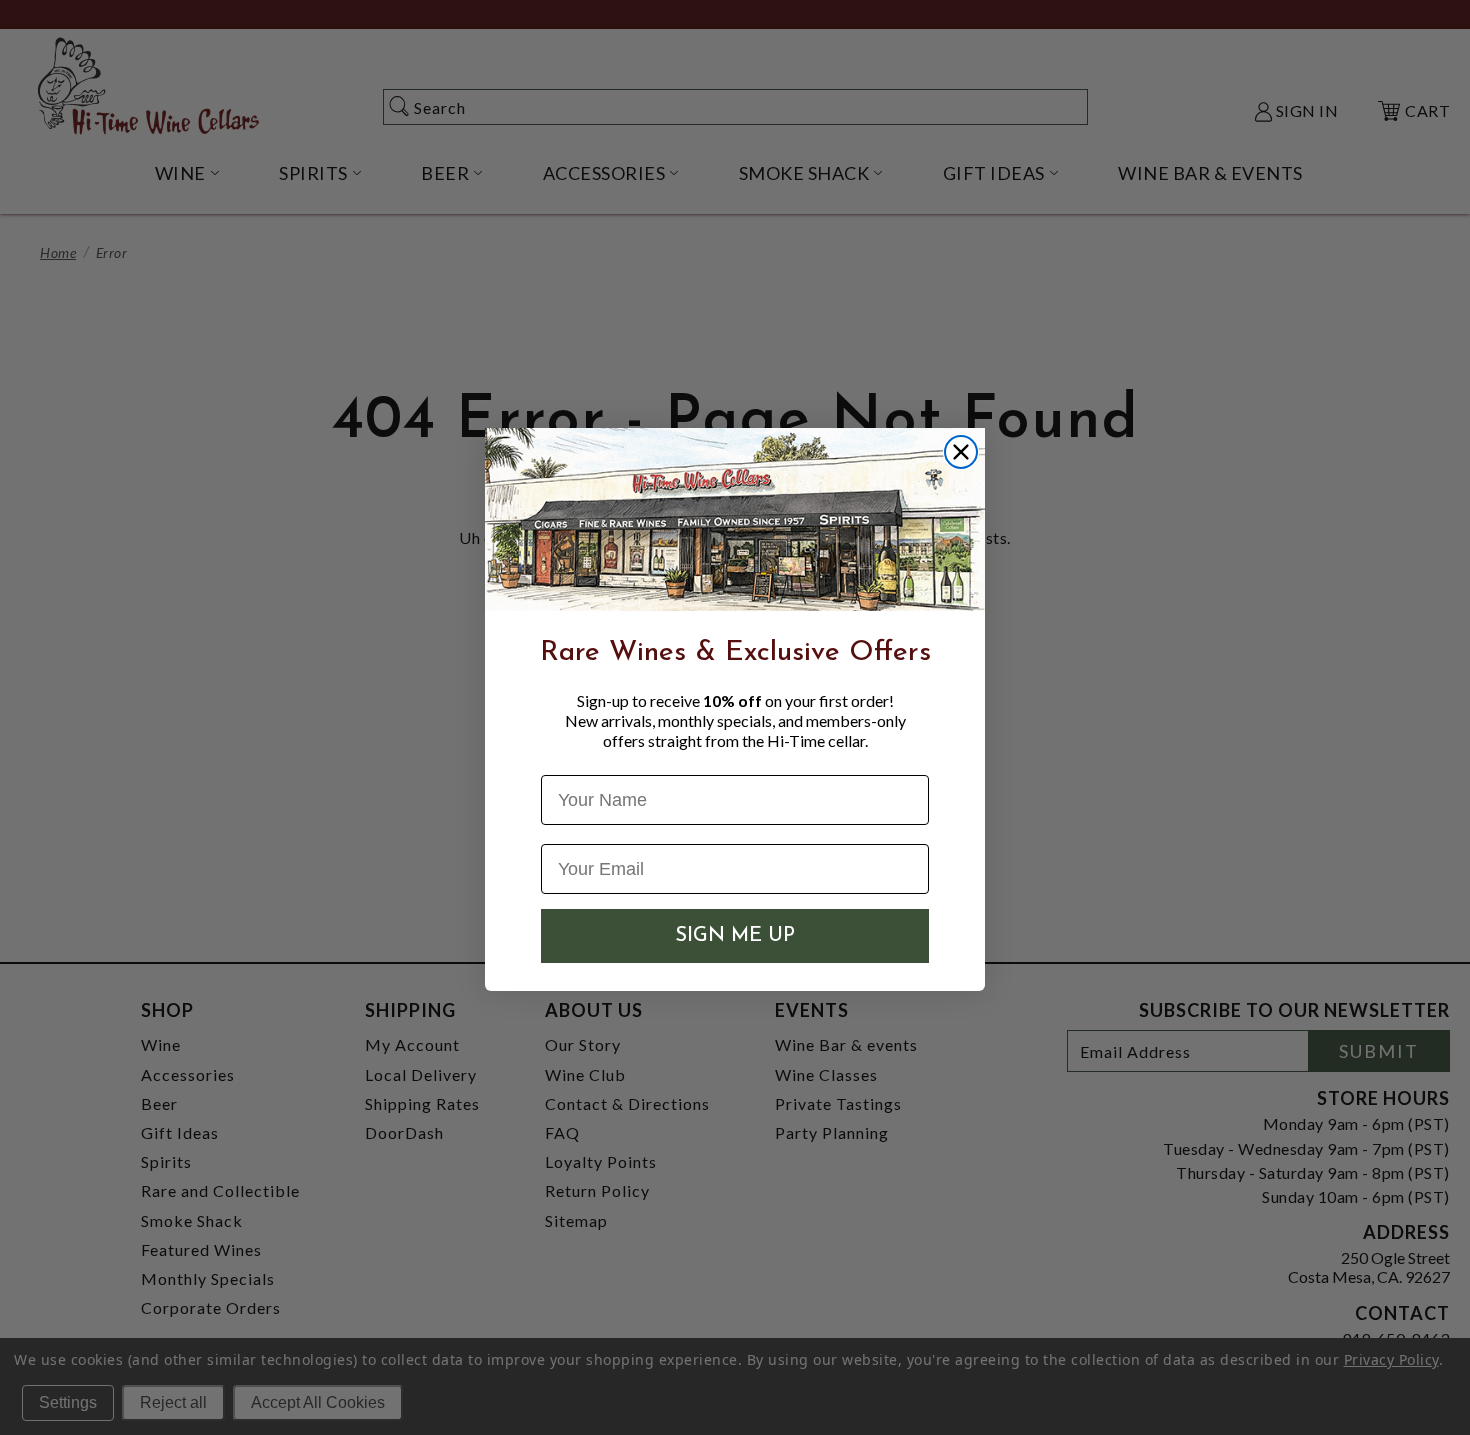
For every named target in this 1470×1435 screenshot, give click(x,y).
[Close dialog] (961, 452)
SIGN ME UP (735, 936)
